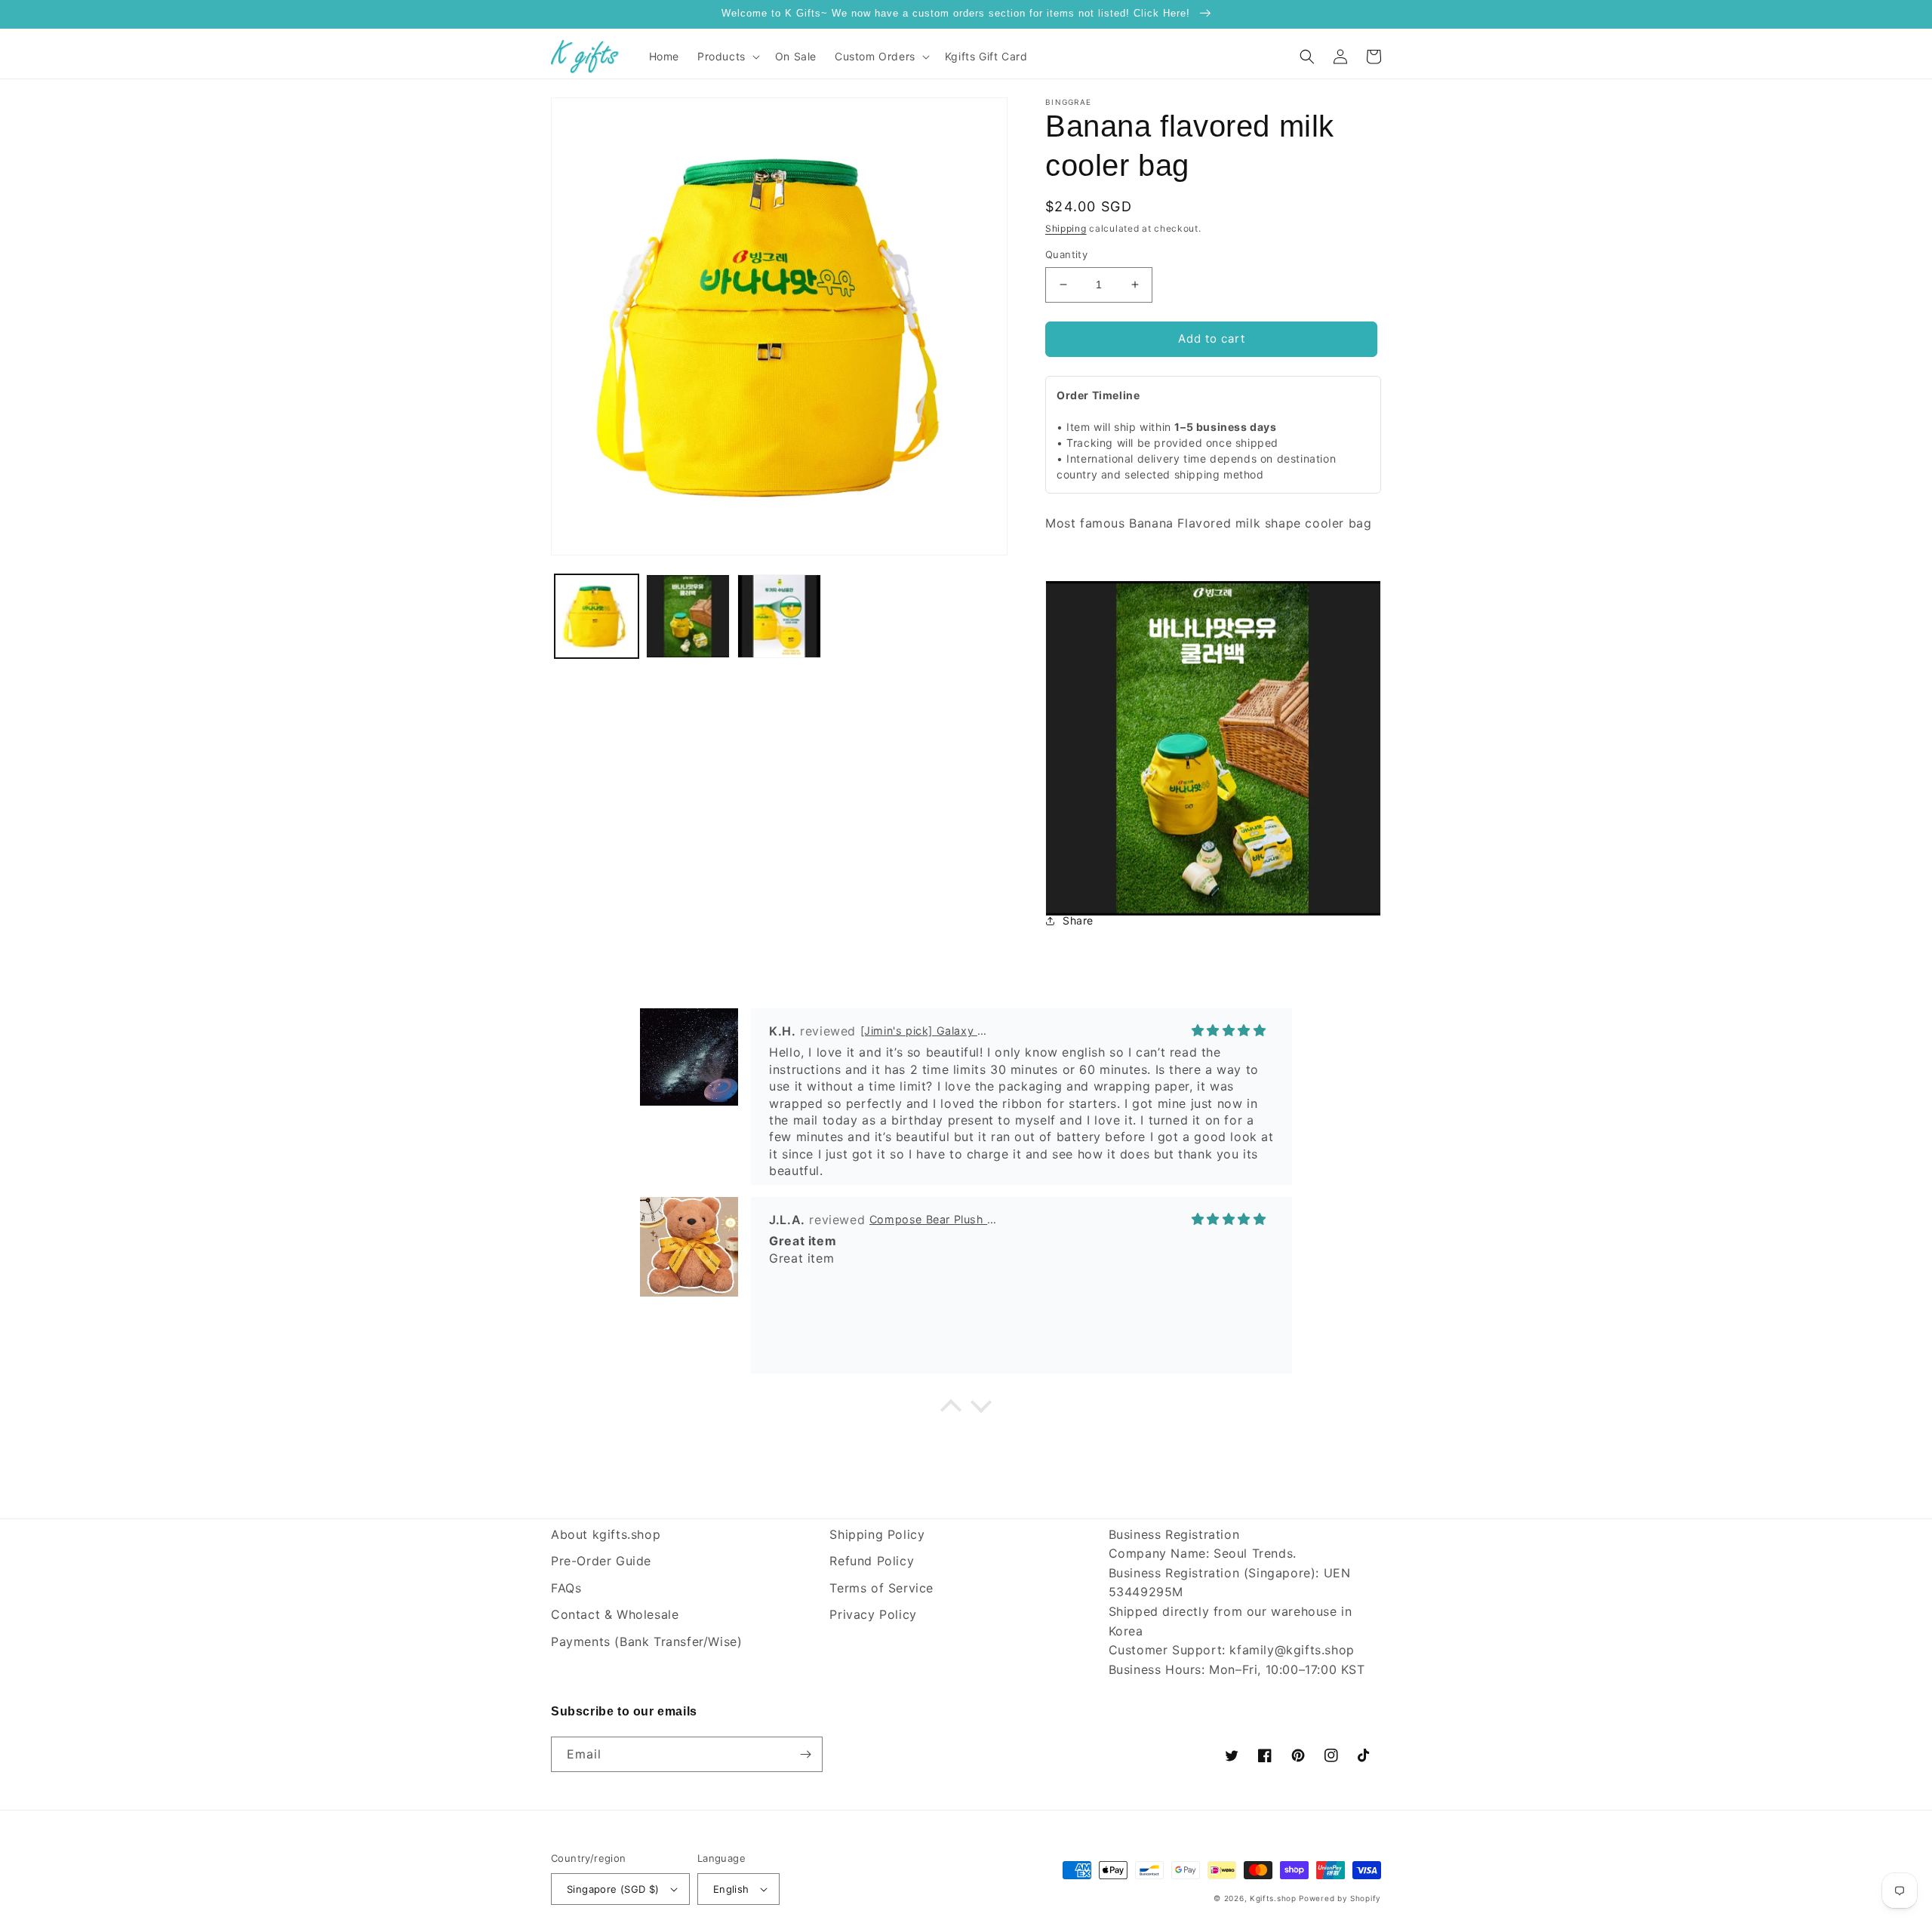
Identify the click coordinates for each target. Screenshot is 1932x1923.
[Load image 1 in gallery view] (597, 616)
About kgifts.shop (606, 1534)
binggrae (1068, 102)
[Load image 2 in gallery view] (688, 616)
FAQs (566, 1588)
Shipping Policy (877, 1534)
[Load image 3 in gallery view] (779, 616)
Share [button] (1078, 920)
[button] (727, 57)
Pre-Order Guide (601, 1561)
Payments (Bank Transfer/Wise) (646, 1641)
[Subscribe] (805, 1754)
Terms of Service (881, 1588)
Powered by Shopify (1340, 1898)
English (731, 1889)
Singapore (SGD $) (613, 1889)
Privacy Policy (873, 1614)
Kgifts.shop (1273, 1898)
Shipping (1066, 228)
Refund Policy (872, 1561)
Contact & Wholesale (615, 1614)
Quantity (1066, 254)
